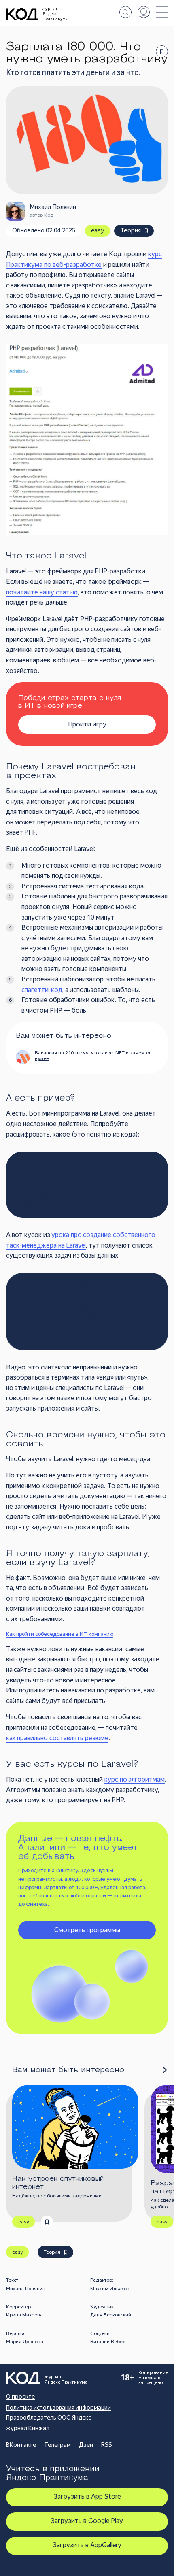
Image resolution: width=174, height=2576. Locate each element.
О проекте (20, 2397)
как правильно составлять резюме (57, 1738)
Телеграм (57, 2445)
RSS (107, 2445)
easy (98, 230)
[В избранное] (162, 51)
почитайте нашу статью (42, 592)
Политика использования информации (58, 2408)
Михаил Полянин (26, 2289)
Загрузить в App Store (87, 2496)
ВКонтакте (21, 2445)
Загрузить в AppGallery (87, 2545)
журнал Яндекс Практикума (55, 13)
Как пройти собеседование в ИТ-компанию (60, 1634)
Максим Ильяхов (110, 2289)
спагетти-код (42, 990)
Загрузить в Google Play (87, 2521)
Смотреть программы (87, 1930)
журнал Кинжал (28, 2428)
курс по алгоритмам (135, 1779)
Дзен (86, 2445)
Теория (130, 230)
